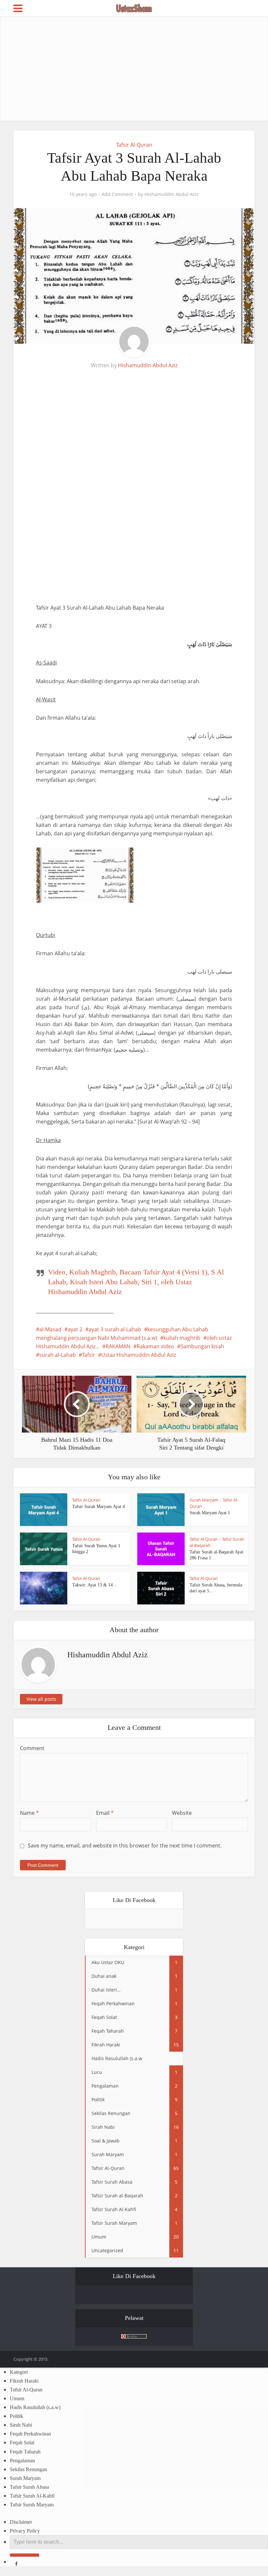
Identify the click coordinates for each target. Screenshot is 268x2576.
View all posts (41, 1699)
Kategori (19, 2372)
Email (105, 1813)
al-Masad (50, 1329)
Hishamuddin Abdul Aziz (172, 194)
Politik (17, 2416)
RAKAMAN (118, 1346)
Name (29, 1813)
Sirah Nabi (21, 2425)
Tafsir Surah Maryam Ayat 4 (99, 1507)
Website (182, 1813)
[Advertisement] (134, 69)
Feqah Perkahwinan (30, 2434)
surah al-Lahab (58, 1355)
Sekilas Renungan (28, 2469)
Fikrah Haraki (24, 2381)
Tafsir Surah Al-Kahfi (32, 2496)
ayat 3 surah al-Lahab (115, 1329)
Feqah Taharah (25, 2452)
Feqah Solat (22, 2443)
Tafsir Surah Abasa (29, 2487)
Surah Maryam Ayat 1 (210, 1513)
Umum (17, 2398)
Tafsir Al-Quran (134, 145)
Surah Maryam (204, 1500)
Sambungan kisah (202, 1346)
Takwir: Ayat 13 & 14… (95, 1585)
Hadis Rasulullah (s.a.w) (35, 2407)
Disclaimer (21, 2522)
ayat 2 (75, 1329)
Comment (32, 1748)
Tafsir (89, 1355)
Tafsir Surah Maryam (32, 2505)
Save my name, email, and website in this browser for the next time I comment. (125, 1846)
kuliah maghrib (182, 1338)
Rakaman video (155, 1346)
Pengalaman (22, 2461)
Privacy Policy (25, 2531)
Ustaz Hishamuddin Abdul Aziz (139, 1355)
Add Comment (117, 194)
